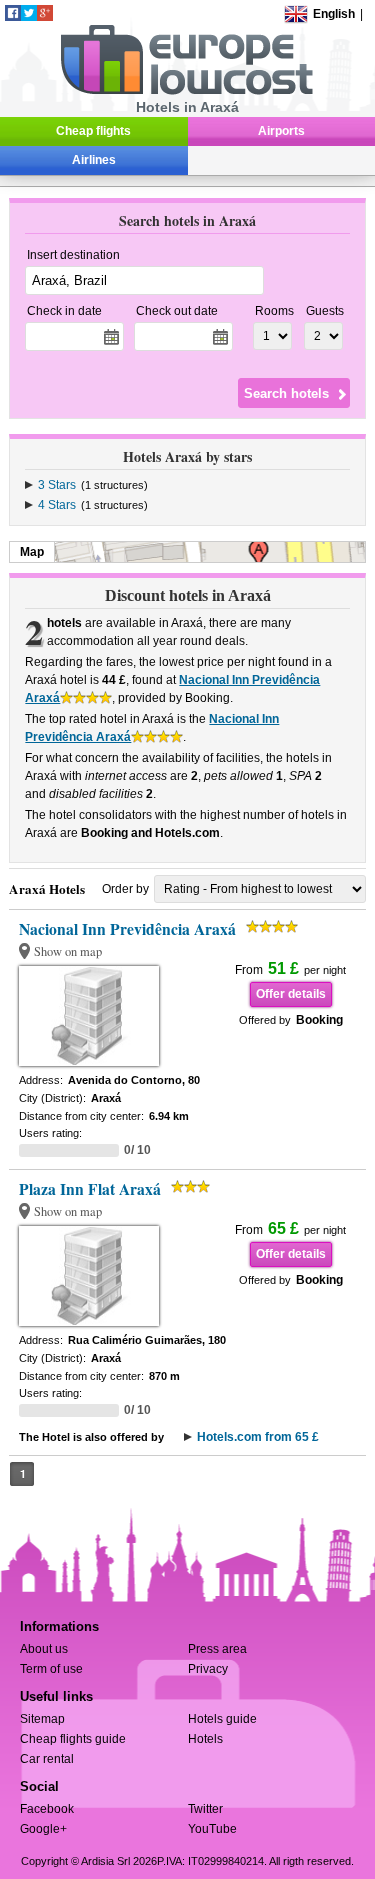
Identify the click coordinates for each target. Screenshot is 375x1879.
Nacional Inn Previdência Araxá (127, 929)
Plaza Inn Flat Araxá (90, 1189)
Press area (217, 1649)
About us (44, 1649)
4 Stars (57, 505)
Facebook (47, 1809)
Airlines (94, 160)
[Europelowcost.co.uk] (186, 91)
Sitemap (42, 1719)
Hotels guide (222, 1719)
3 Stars (57, 485)
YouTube (212, 1829)
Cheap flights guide (73, 1739)
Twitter (205, 1809)
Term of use (51, 1669)
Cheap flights (93, 131)
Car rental (47, 1759)
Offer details (291, 994)
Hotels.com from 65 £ (258, 1437)
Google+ (43, 1829)
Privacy (208, 1669)
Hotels (205, 1739)
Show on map (68, 951)
